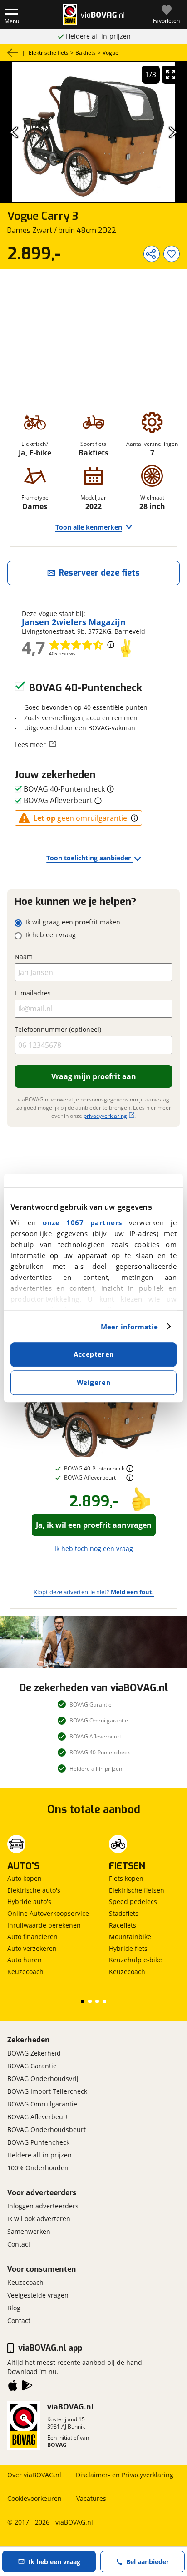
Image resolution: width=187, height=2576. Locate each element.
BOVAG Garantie (32, 2066)
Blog (14, 2308)
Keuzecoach (25, 1972)
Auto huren (25, 1960)
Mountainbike (130, 1937)
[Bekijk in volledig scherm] (171, 75)
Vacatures (91, 2498)
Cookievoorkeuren (34, 2498)
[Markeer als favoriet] (172, 254)
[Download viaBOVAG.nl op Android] (27, 2387)
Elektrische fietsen (137, 1890)
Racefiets (123, 1925)
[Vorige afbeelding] (14, 132)
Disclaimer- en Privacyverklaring (125, 2475)
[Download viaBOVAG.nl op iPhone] (13, 2387)
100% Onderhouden (38, 2168)
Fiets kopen (126, 1878)
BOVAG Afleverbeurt (38, 2117)
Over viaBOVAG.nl (34, 2475)
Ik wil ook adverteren (39, 2219)
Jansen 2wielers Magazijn (74, 622)
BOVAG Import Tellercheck (47, 2091)
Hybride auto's (29, 1902)
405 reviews (62, 653)
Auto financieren (32, 1937)
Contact (19, 2244)
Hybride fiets (128, 1948)
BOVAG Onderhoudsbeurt (47, 2129)
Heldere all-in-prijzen (98, 36)
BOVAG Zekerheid (34, 2053)
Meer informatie (130, 1327)
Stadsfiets (124, 1913)
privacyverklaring (105, 1116)
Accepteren (94, 1354)
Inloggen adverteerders (43, 2206)
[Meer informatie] (130, 1469)
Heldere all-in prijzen (39, 2155)
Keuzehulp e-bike (135, 1960)
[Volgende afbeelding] (173, 132)
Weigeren (93, 1383)
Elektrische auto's (34, 1890)
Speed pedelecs (133, 1902)
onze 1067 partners (82, 1222)
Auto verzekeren (32, 1948)
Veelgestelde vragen (38, 2295)
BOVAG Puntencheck (38, 2142)
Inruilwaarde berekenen (44, 1925)
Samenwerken (29, 2231)
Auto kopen (25, 1878)
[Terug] (13, 53)
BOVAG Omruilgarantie (42, 2104)
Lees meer (30, 744)
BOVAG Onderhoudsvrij (43, 2078)
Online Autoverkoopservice (48, 1913)
